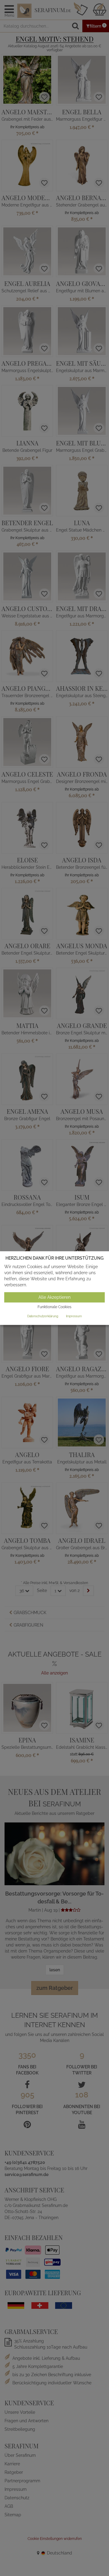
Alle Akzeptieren (54, 1298)
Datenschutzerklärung (43, 1316)
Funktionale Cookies (54, 1307)
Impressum (74, 1316)
